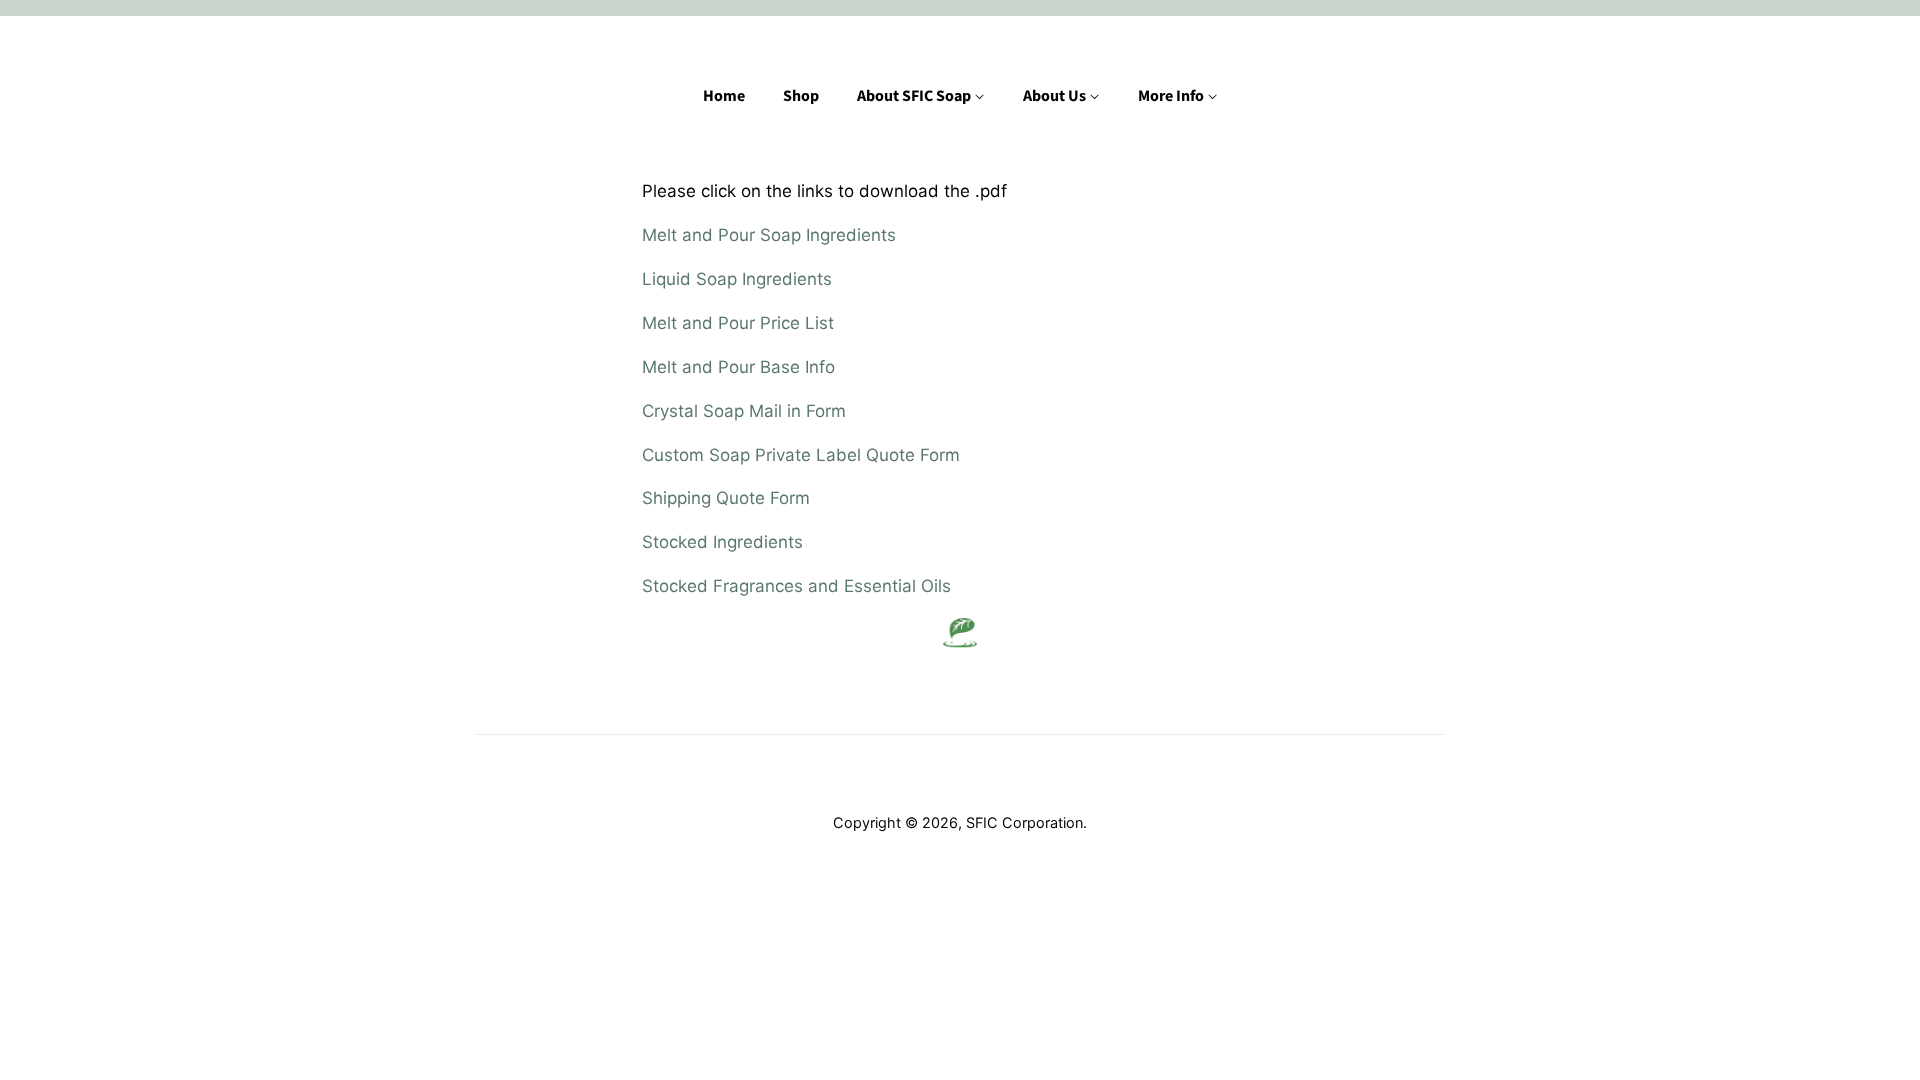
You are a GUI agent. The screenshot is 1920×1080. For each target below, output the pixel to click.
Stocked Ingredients (722, 542)
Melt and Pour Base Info (738, 367)
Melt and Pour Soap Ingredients (769, 235)
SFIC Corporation (1024, 822)
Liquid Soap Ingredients (737, 279)
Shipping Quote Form (726, 498)
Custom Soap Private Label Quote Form (801, 455)
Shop (801, 96)
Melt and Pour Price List (738, 323)
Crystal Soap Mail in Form (744, 411)
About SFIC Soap (915, 96)
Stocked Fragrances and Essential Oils (799, 586)
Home (724, 96)
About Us (1056, 96)
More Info (1172, 96)
